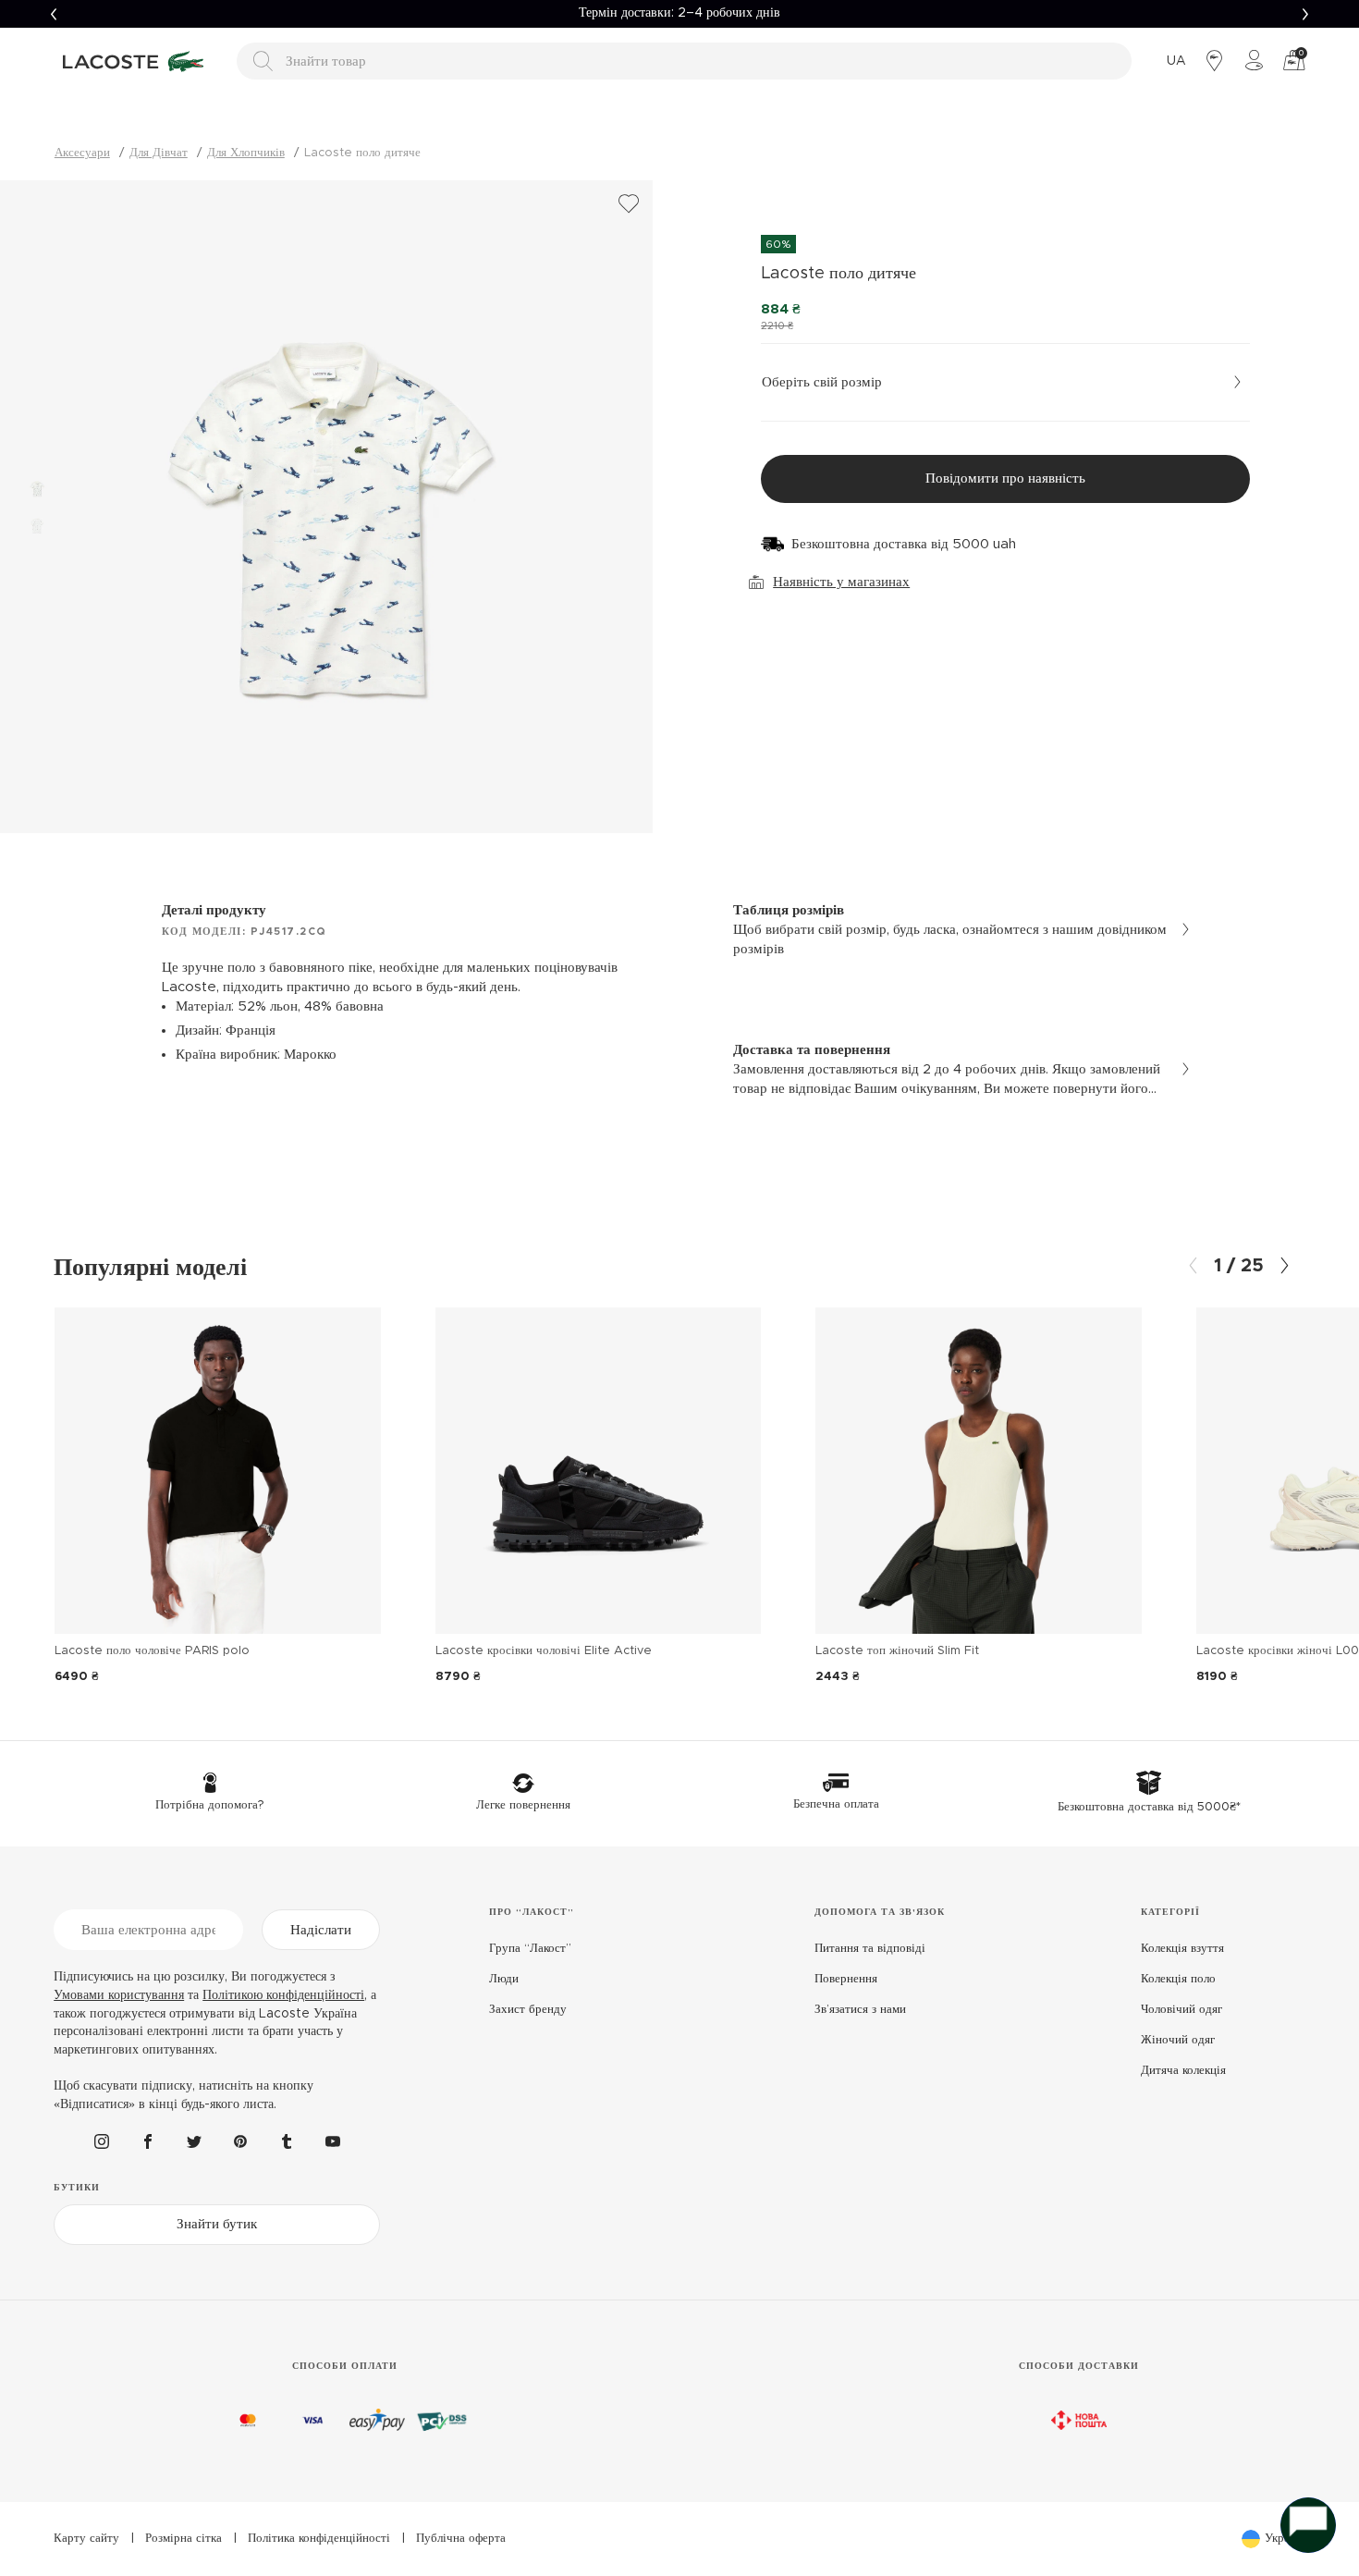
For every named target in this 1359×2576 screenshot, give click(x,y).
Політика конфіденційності (319, 2539)
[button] (54, 14)
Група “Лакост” (530, 1949)
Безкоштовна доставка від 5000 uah (904, 544)
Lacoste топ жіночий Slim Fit (897, 1651)
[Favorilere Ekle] (629, 204)
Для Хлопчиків (246, 153)
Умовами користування (119, 1995)
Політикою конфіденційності (283, 1995)
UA (1176, 61)
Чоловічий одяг (1181, 2010)
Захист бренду (528, 2010)
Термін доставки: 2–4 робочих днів (679, 13)
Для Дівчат (159, 153)
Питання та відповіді (870, 1949)
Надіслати (321, 1930)
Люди (504, 1979)
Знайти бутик (217, 2224)
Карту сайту (86, 2539)
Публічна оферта (461, 2539)
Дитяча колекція (1183, 2071)
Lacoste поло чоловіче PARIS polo (152, 1651)
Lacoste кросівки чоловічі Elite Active (544, 1651)
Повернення (846, 1979)
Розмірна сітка (184, 2539)
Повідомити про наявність (1005, 478)
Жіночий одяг (1178, 2040)
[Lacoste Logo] (136, 61)
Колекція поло (1178, 1979)
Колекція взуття (1182, 1949)
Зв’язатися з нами (860, 2010)
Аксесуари (82, 153)
